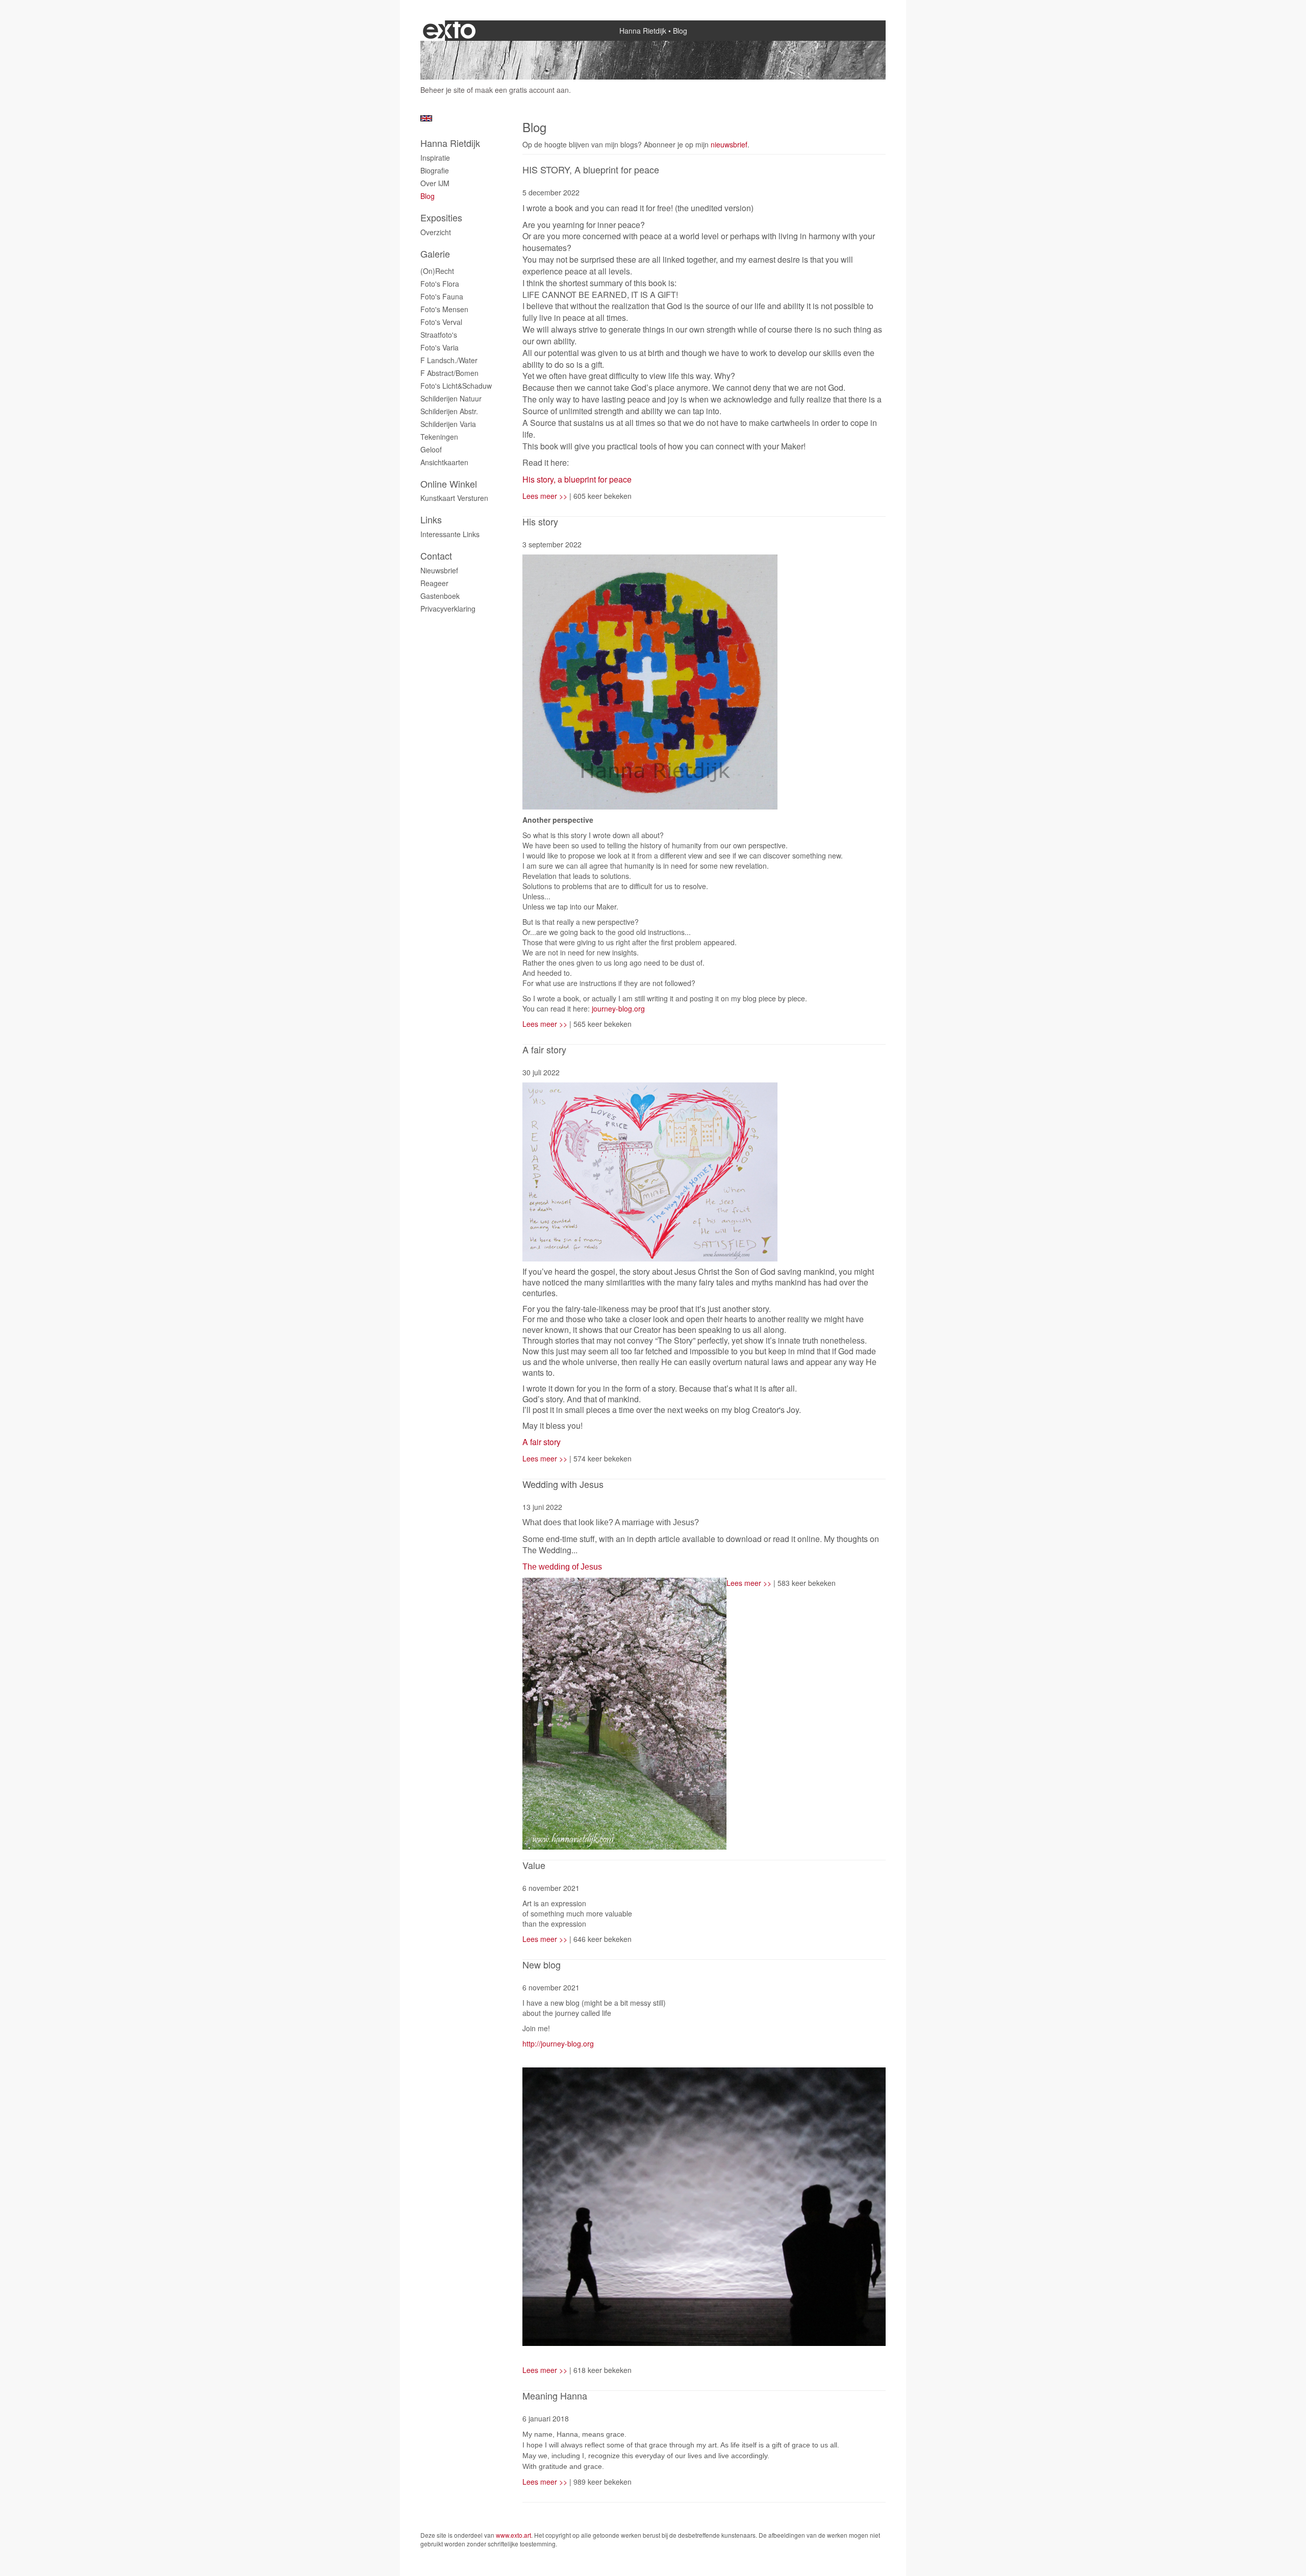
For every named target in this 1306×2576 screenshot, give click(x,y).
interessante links (450, 534)
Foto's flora (440, 284)
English (426, 118)
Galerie (435, 254)
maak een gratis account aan (522, 90)
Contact (436, 556)
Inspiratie (435, 158)
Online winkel (449, 484)
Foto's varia (439, 347)
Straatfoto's (439, 335)
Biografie (435, 170)
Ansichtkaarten (444, 462)
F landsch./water (449, 360)
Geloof (431, 449)
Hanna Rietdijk (643, 31)
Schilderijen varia (448, 424)
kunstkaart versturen (454, 498)
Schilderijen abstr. (449, 411)
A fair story (542, 1442)
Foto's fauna (442, 296)
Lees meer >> (546, 496)
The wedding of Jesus (562, 1567)
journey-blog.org (617, 1008)
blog (428, 196)
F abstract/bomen (449, 373)
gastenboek (440, 596)
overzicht (436, 232)
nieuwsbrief (729, 144)
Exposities (441, 218)
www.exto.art (513, 2535)
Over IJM (435, 183)
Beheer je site (443, 90)
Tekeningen (439, 437)
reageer (434, 583)
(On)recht (437, 271)
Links (431, 520)
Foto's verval (441, 322)
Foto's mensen (444, 309)
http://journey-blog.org (558, 2043)
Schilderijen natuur (451, 398)
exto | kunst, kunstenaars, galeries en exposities (449, 31)
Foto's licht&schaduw (456, 386)
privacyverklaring (448, 609)
